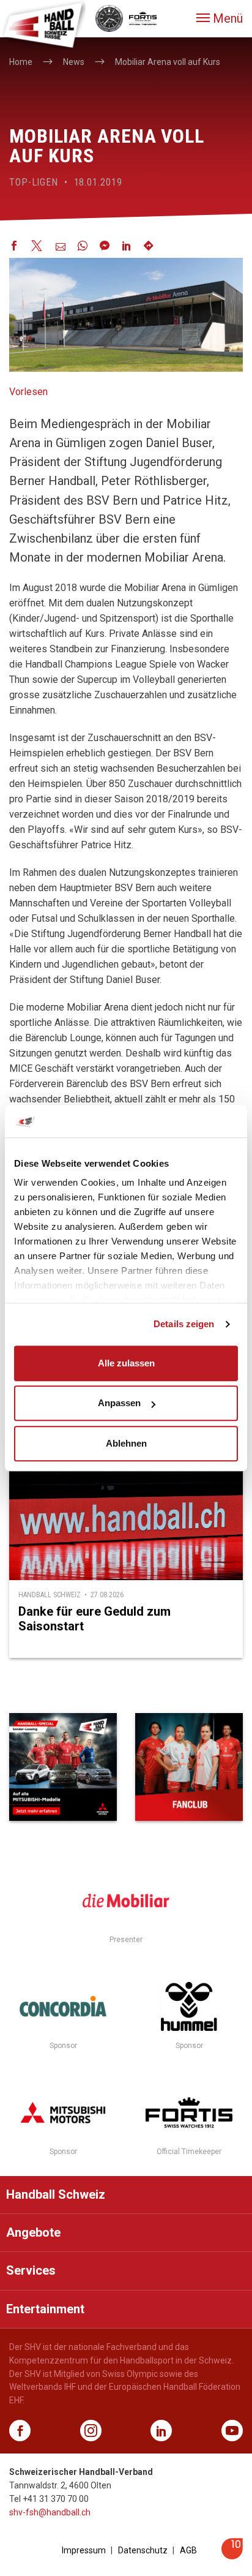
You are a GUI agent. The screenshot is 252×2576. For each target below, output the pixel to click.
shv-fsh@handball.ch (50, 2512)
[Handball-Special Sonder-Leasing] (63, 1767)
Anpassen (119, 1403)
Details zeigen (184, 1324)
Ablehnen (126, 1443)
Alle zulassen (126, 1363)
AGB (188, 2550)
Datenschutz (143, 2550)
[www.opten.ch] (232, 2556)
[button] (220, 18)
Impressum (84, 2550)
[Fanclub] (189, 1767)
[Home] (43, 24)
